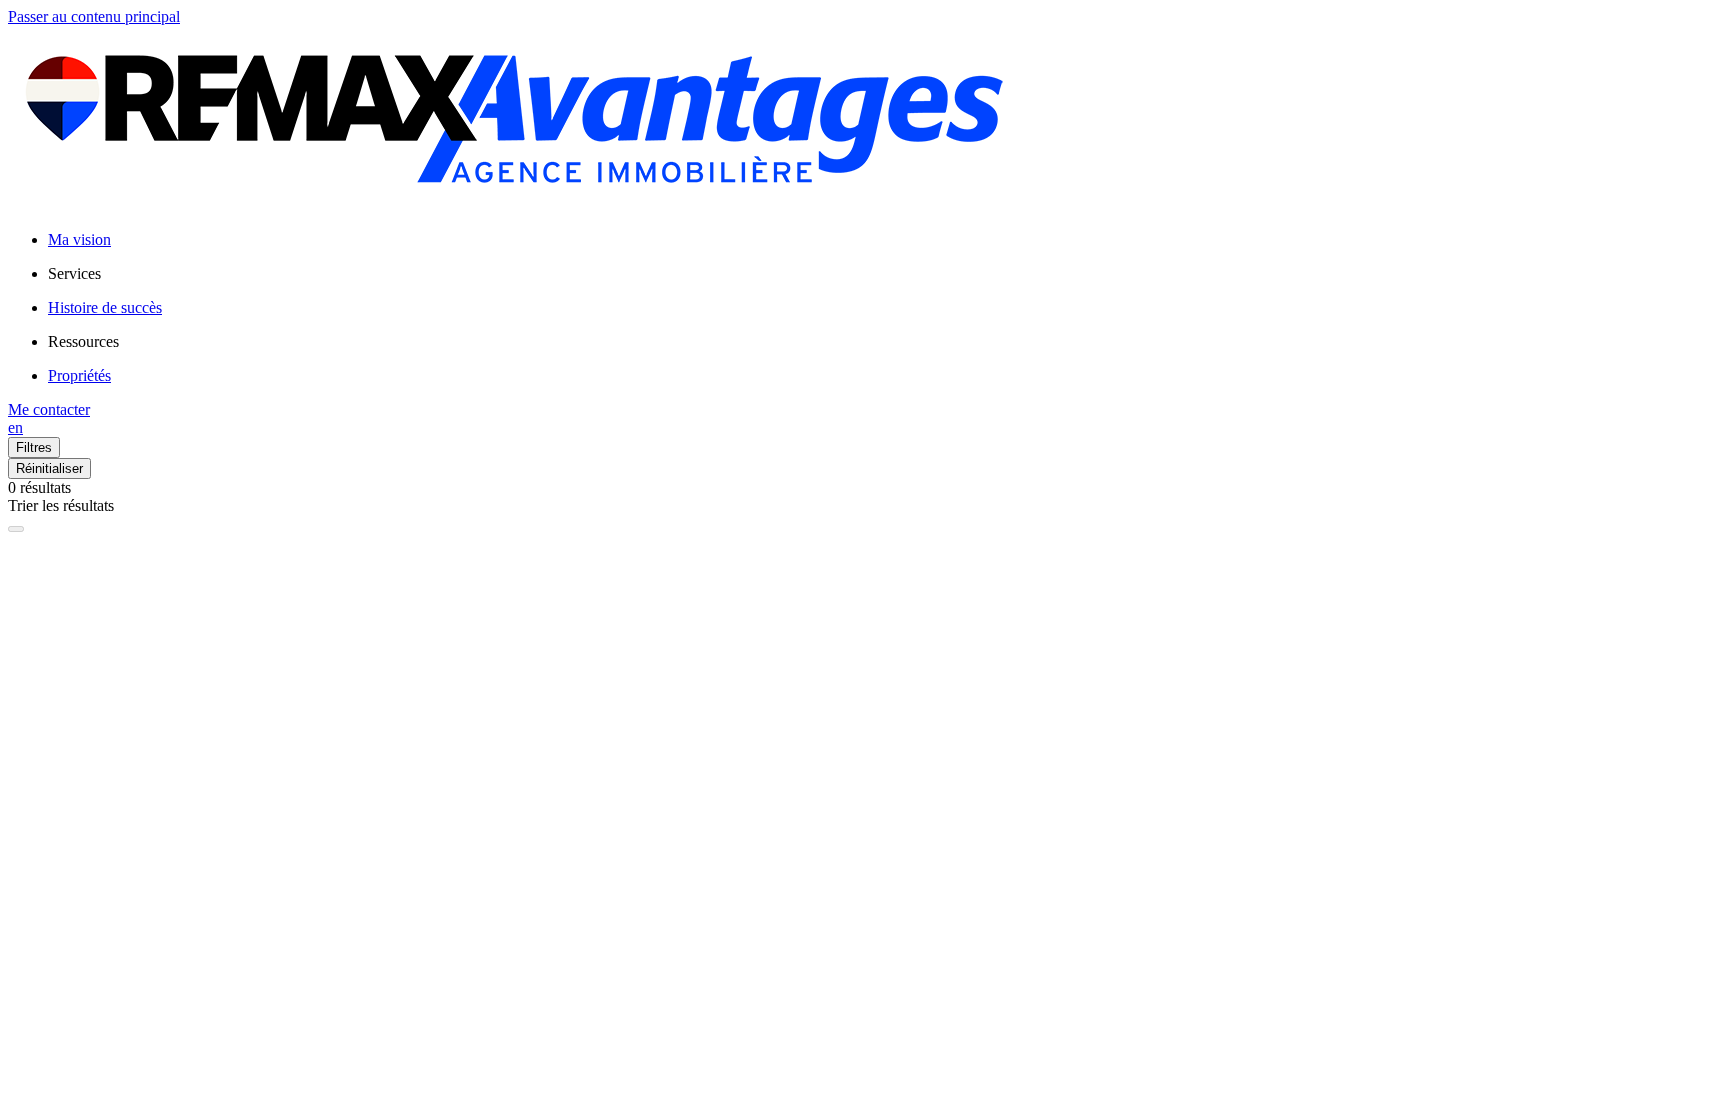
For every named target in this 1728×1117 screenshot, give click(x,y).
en (15, 427)
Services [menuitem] (74, 273)
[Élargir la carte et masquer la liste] (16, 529)
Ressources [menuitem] (83, 341)
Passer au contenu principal (94, 16)
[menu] (884, 274)
